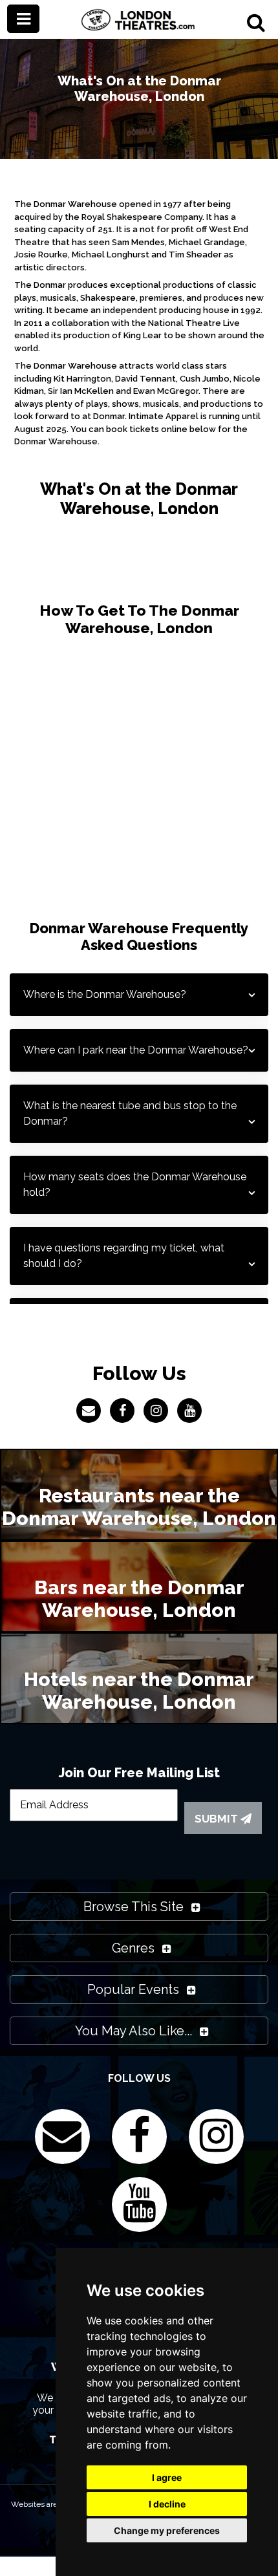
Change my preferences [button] (167, 2530)
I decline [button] (167, 2504)
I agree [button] (167, 2477)
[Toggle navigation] (23, 19)
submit (218, 1819)
